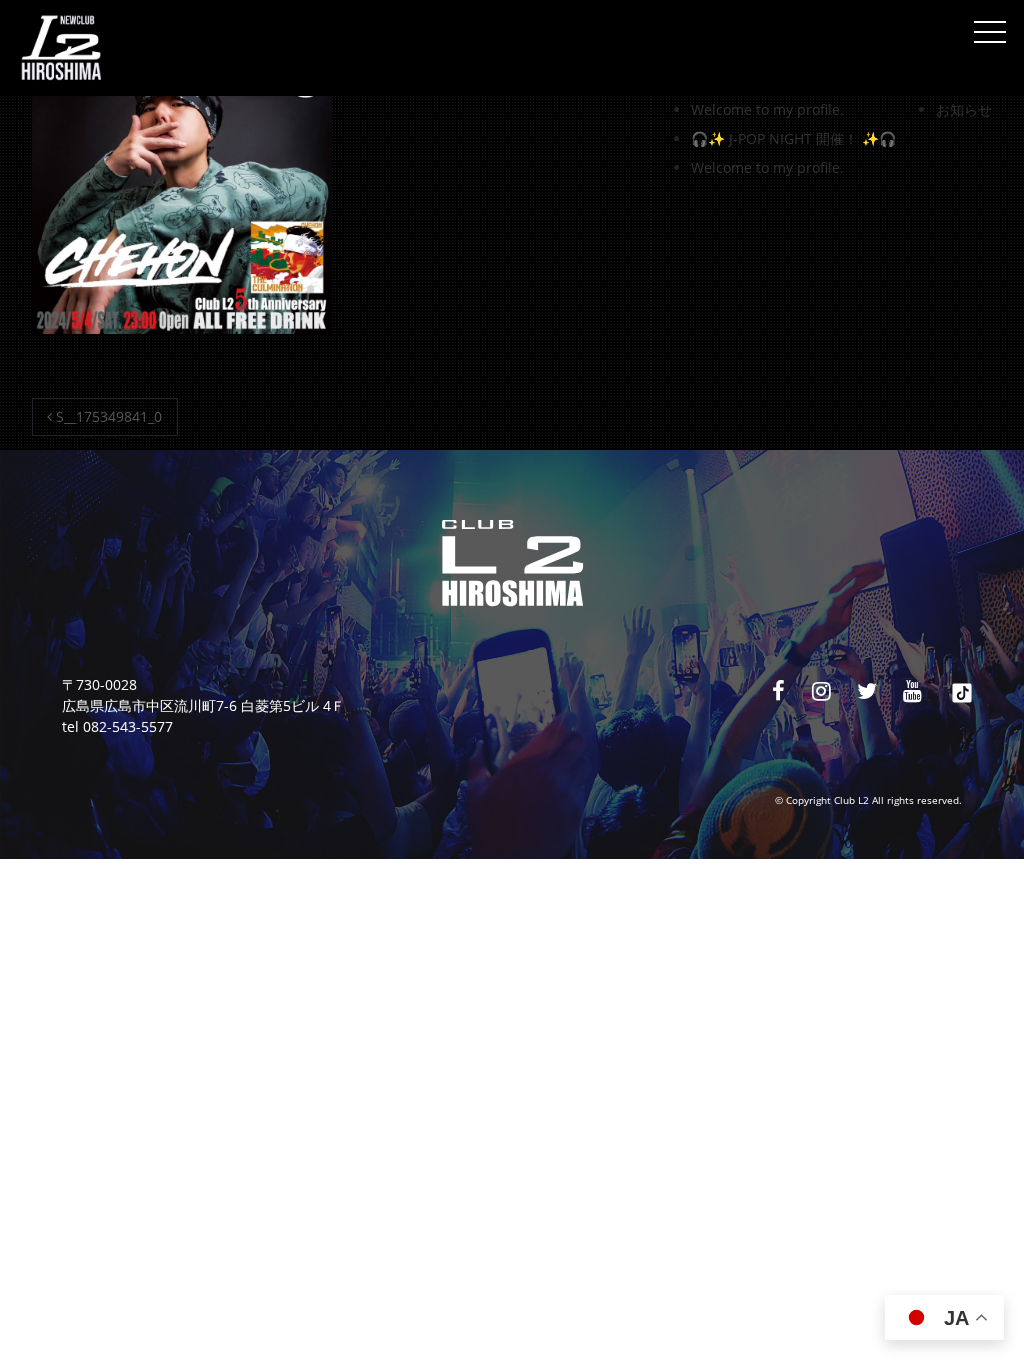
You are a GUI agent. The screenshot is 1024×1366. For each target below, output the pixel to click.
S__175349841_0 (107, 416)
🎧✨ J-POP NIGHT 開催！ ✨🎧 (793, 138)
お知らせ (964, 109)
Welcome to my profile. (767, 109)
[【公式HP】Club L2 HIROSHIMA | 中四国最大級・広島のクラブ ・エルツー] (61, 48)
